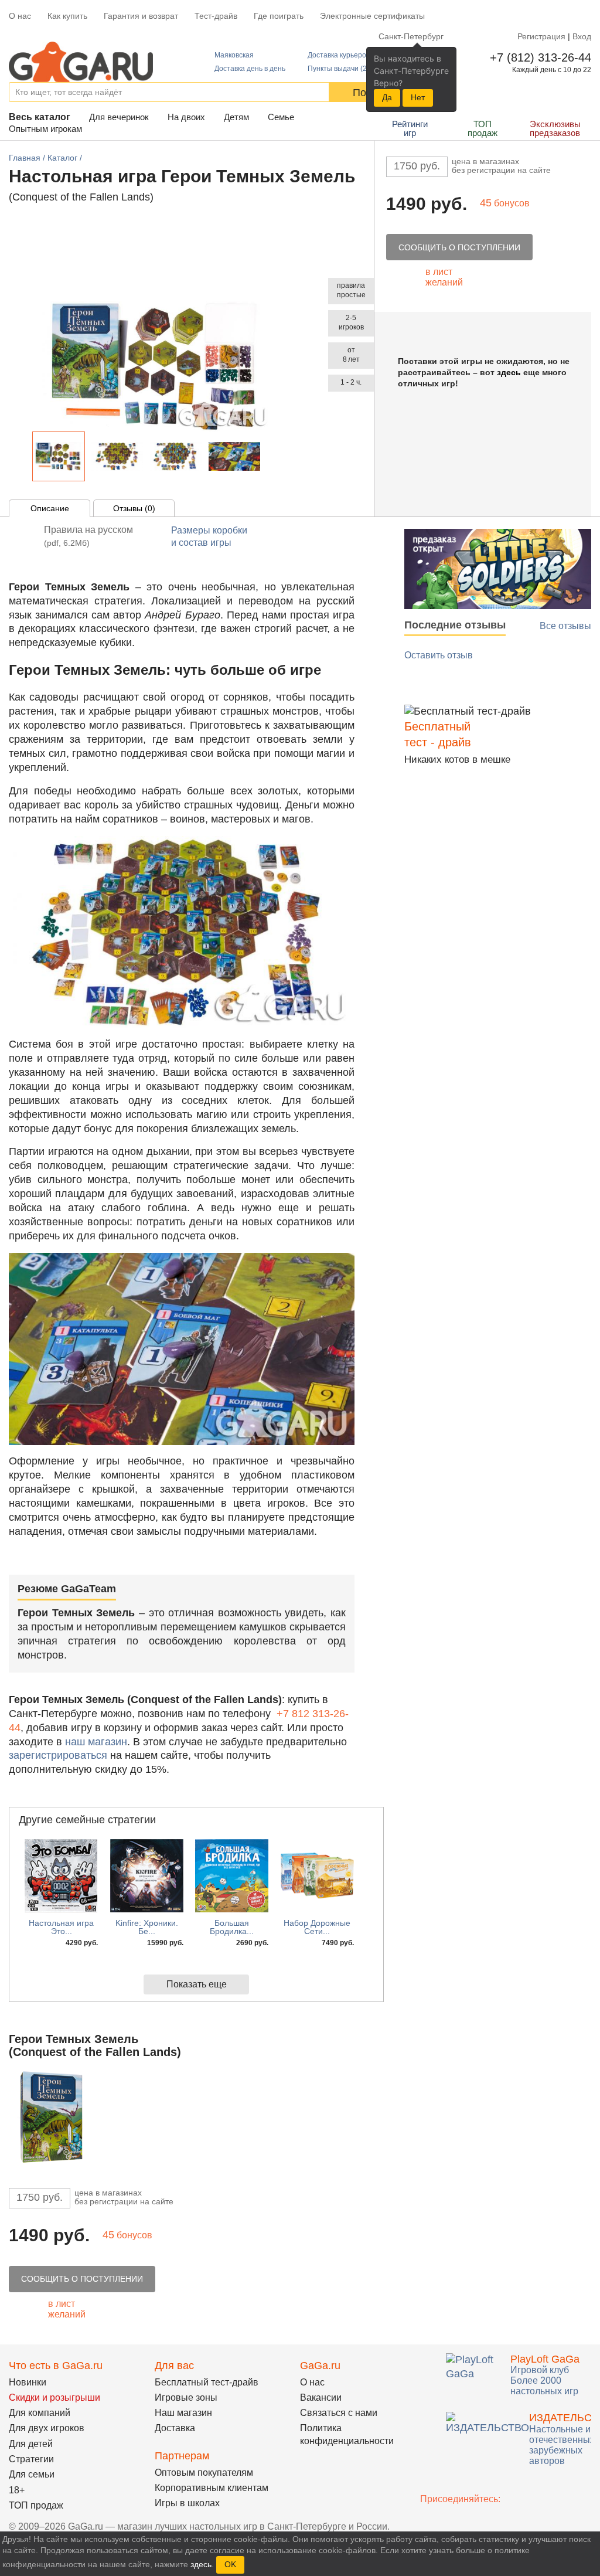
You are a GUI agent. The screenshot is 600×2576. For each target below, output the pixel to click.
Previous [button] (23, 459)
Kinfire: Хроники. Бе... (147, 1927)
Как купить (67, 16)
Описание (50, 508)
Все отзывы (565, 626)
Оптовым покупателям (204, 2473)
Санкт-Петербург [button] (411, 36)
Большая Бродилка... (232, 1927)
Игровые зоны (186, 2397)
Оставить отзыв (439, 655)
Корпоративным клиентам (212, 2488)
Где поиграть (279, 16)
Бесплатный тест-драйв (207, 2382)
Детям (236, 117)
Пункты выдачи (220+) (345, 69)
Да (387, 97)
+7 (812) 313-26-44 (538, 57)
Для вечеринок (119, 117)
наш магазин (96, 1742)
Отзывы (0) (134, 508)
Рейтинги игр (410, 128)
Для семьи (32, 2474)
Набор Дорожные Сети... (317, 1927)
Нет (418, 97)
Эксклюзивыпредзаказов (555, 128)
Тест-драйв (216, 16)
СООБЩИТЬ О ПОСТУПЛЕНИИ (459, 247)
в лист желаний (444, 277)
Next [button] (271, 459)
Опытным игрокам (45, 129)
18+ (17, 2490)
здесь (509, 372)
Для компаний (40, 2413)
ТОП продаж (483, 128)
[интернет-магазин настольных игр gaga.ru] (81, 61)
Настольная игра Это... (61, 1927)
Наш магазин (183, 2413)
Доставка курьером (339, 55)
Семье (281, 117)
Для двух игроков (47, 2428)
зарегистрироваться (58, 1755)
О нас (20, 16)
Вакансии (321, 2397)
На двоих (186, 117)
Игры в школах (187, 2503)
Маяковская (234, 55)
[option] (59, 456)
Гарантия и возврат (141, 16)
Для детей (31, 2444)
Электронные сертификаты (372, 16)
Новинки (28, 2382)
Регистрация (541, 36)
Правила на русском (88, 536)
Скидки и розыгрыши (54, 2397)
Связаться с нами (339, 2413)
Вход (582, 36)
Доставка (175, 2428)
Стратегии (31, 2459)
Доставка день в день (250, 69)
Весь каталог (40, 117)
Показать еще (197, 1984)
